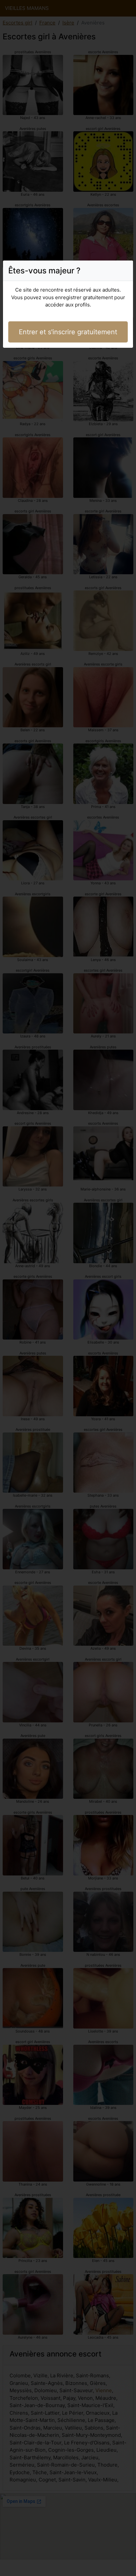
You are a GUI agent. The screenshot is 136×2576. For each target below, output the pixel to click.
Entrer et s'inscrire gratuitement (68, 332)
